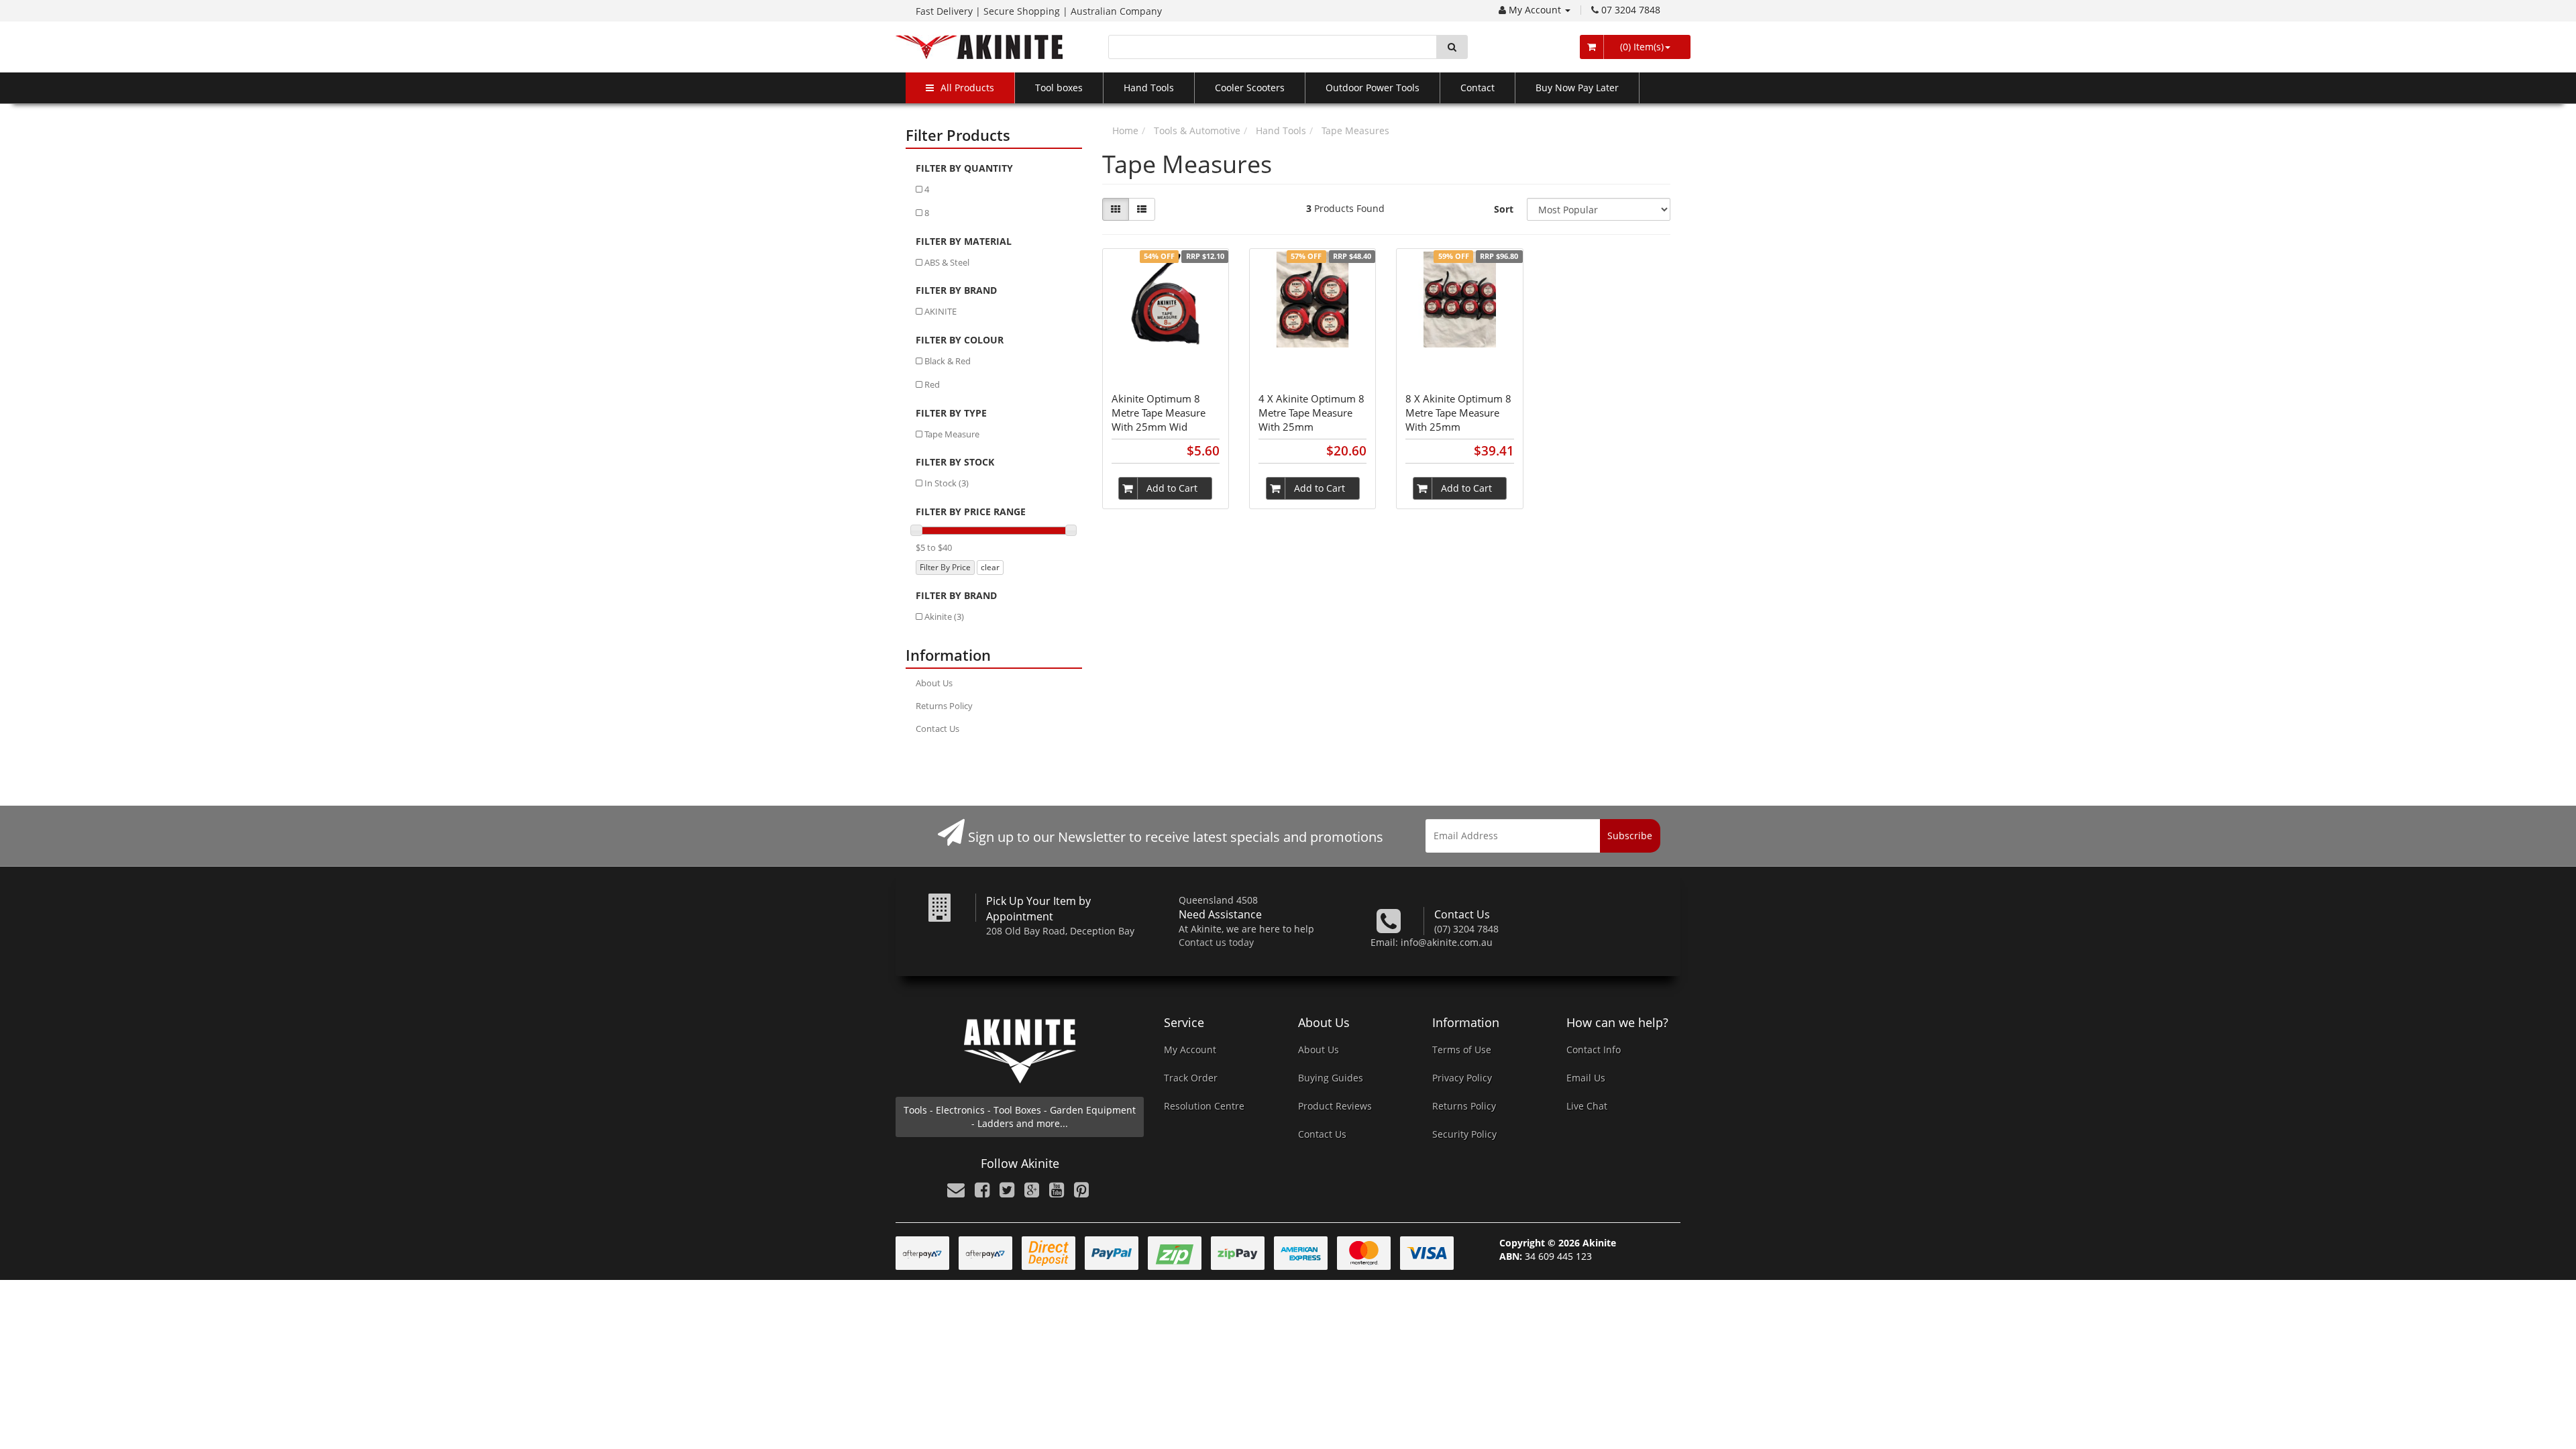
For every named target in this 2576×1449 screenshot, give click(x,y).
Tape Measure (952, 434)
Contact (1478, 88)
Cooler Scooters (1250, 88)
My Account (1536, 10)
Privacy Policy (1462, 1078)
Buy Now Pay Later (1577, 88)
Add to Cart (1172, 488)
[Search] (1452, 47)
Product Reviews (1335, 1106)
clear (990, 567)
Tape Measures (1355, 130)
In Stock (947, 483)
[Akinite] (979, 46)
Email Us (1586, 1078)
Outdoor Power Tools (1373, 88)
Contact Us (937, 729)
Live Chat (1587, 1106)
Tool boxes (1059, 88)
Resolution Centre (1204, 1106)
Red (932, 384)
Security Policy (1464, 1134)
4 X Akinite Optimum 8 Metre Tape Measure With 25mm (1311, 413)
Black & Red (948, 361)
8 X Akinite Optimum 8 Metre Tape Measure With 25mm (1458, 413)
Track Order (1191, 1078)
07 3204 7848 (1631, 10)
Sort (1504, 209)
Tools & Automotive (1197, 130)
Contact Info (1594, 1050)
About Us (934, 683)
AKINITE (941, 311)
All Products (967, 88)
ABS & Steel (947, 262)
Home (1125, 130)
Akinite (944, 616)
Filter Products (958, 135)
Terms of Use (1462, 1050)
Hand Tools (1149, 88)
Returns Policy (944, 706)
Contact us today (1216, 942)
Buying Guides (1331, 1078)
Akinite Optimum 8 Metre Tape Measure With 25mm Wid (1159, 413)
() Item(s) (1641, 47)
